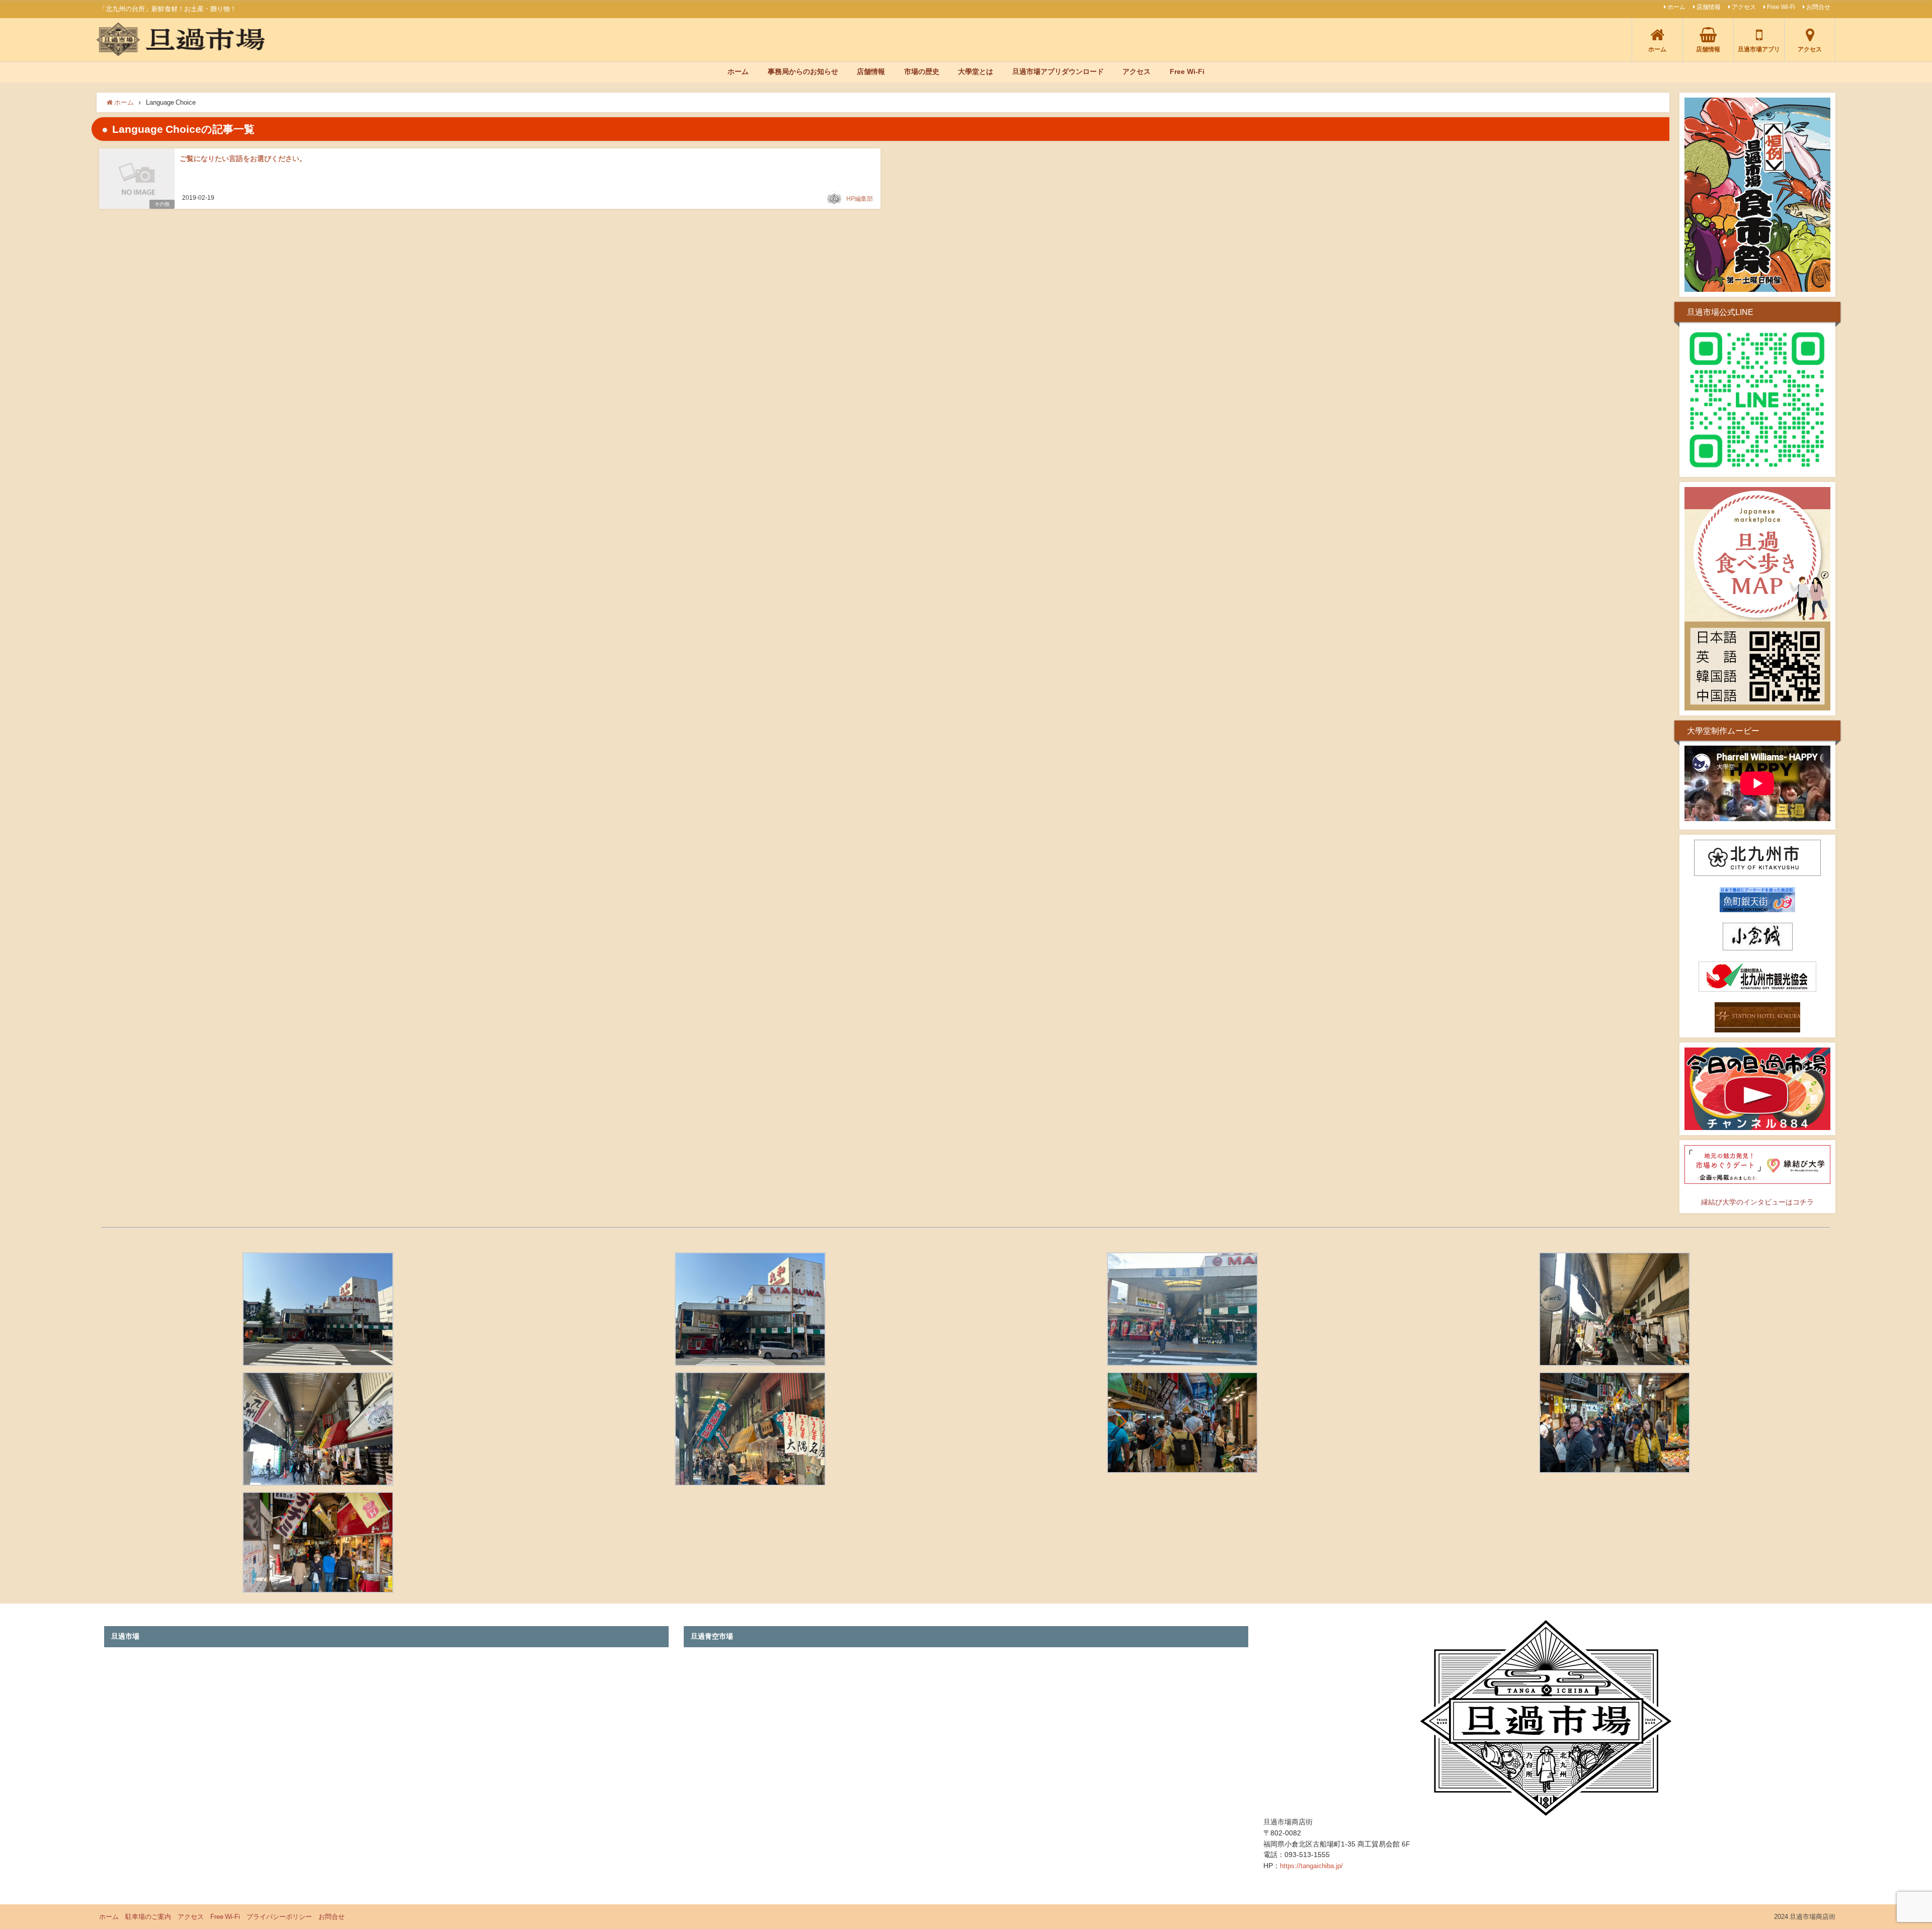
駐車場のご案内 (148, 1917)
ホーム (1676, 7)
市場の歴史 (922, 71)
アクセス (1744, 7)
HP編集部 (860, 199)
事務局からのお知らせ (803, 71)
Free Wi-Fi (1781, 7)
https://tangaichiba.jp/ (1311, 1866)
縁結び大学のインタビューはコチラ (1757, 1202)
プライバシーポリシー (279, 1917)
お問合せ (1818, 7)
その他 (162, 204)
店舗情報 (1709, 7)
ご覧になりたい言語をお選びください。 (243, 158)
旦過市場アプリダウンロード (1058, 71)
